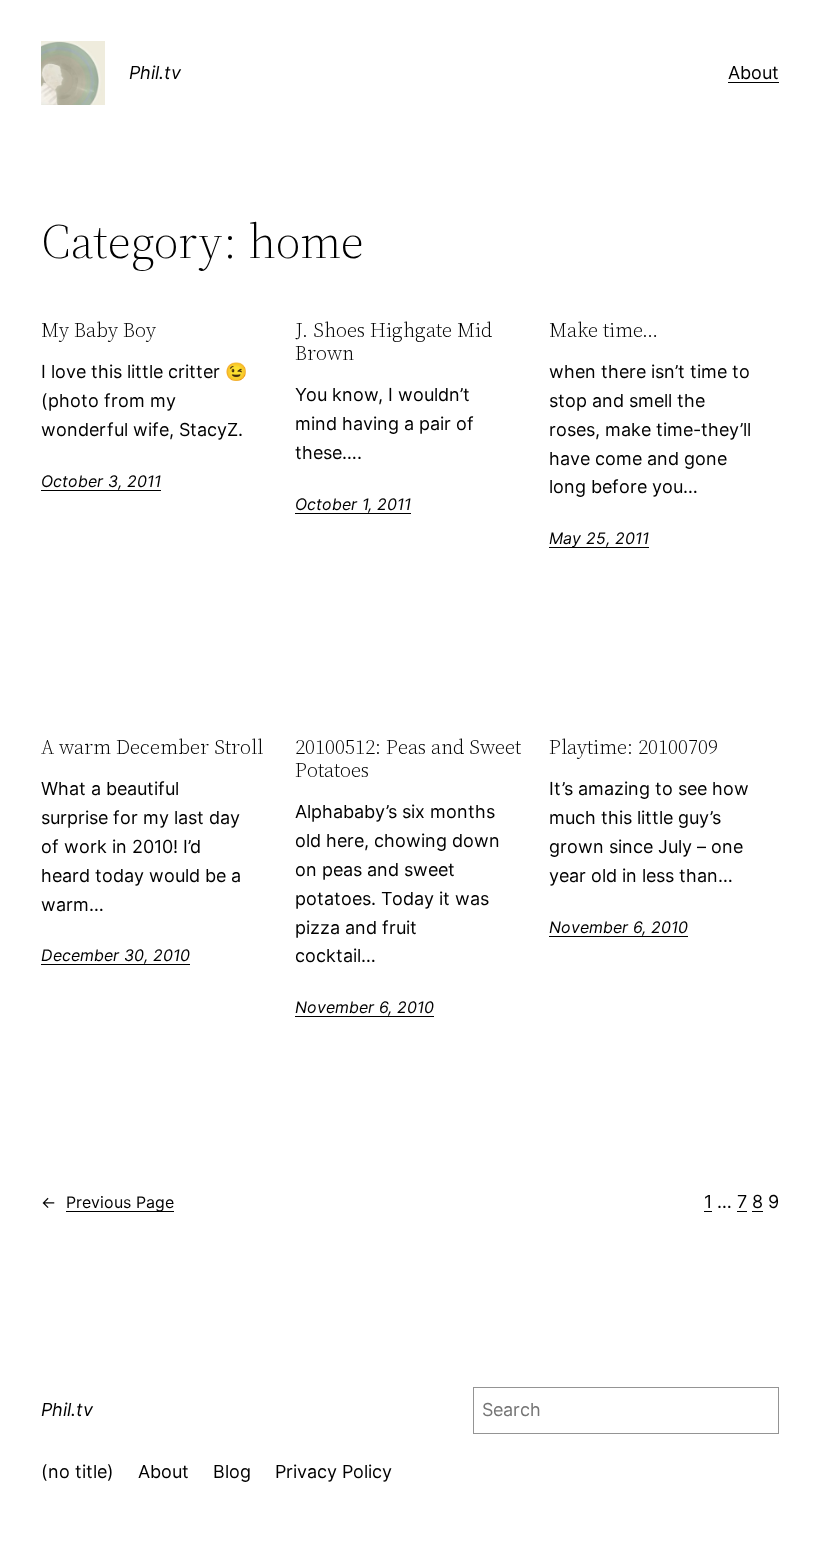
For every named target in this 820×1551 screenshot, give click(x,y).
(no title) (77, 1471)
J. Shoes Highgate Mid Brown (393, 342)
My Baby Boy (98, 330)
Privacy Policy (333, 1471)
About (753, 72)
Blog (232, 1471)
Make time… (603, 330)
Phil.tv (155, 72)
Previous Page (107, 1202)
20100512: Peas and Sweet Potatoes (408, 759)
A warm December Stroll (152, 747)
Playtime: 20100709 (633, 747)
